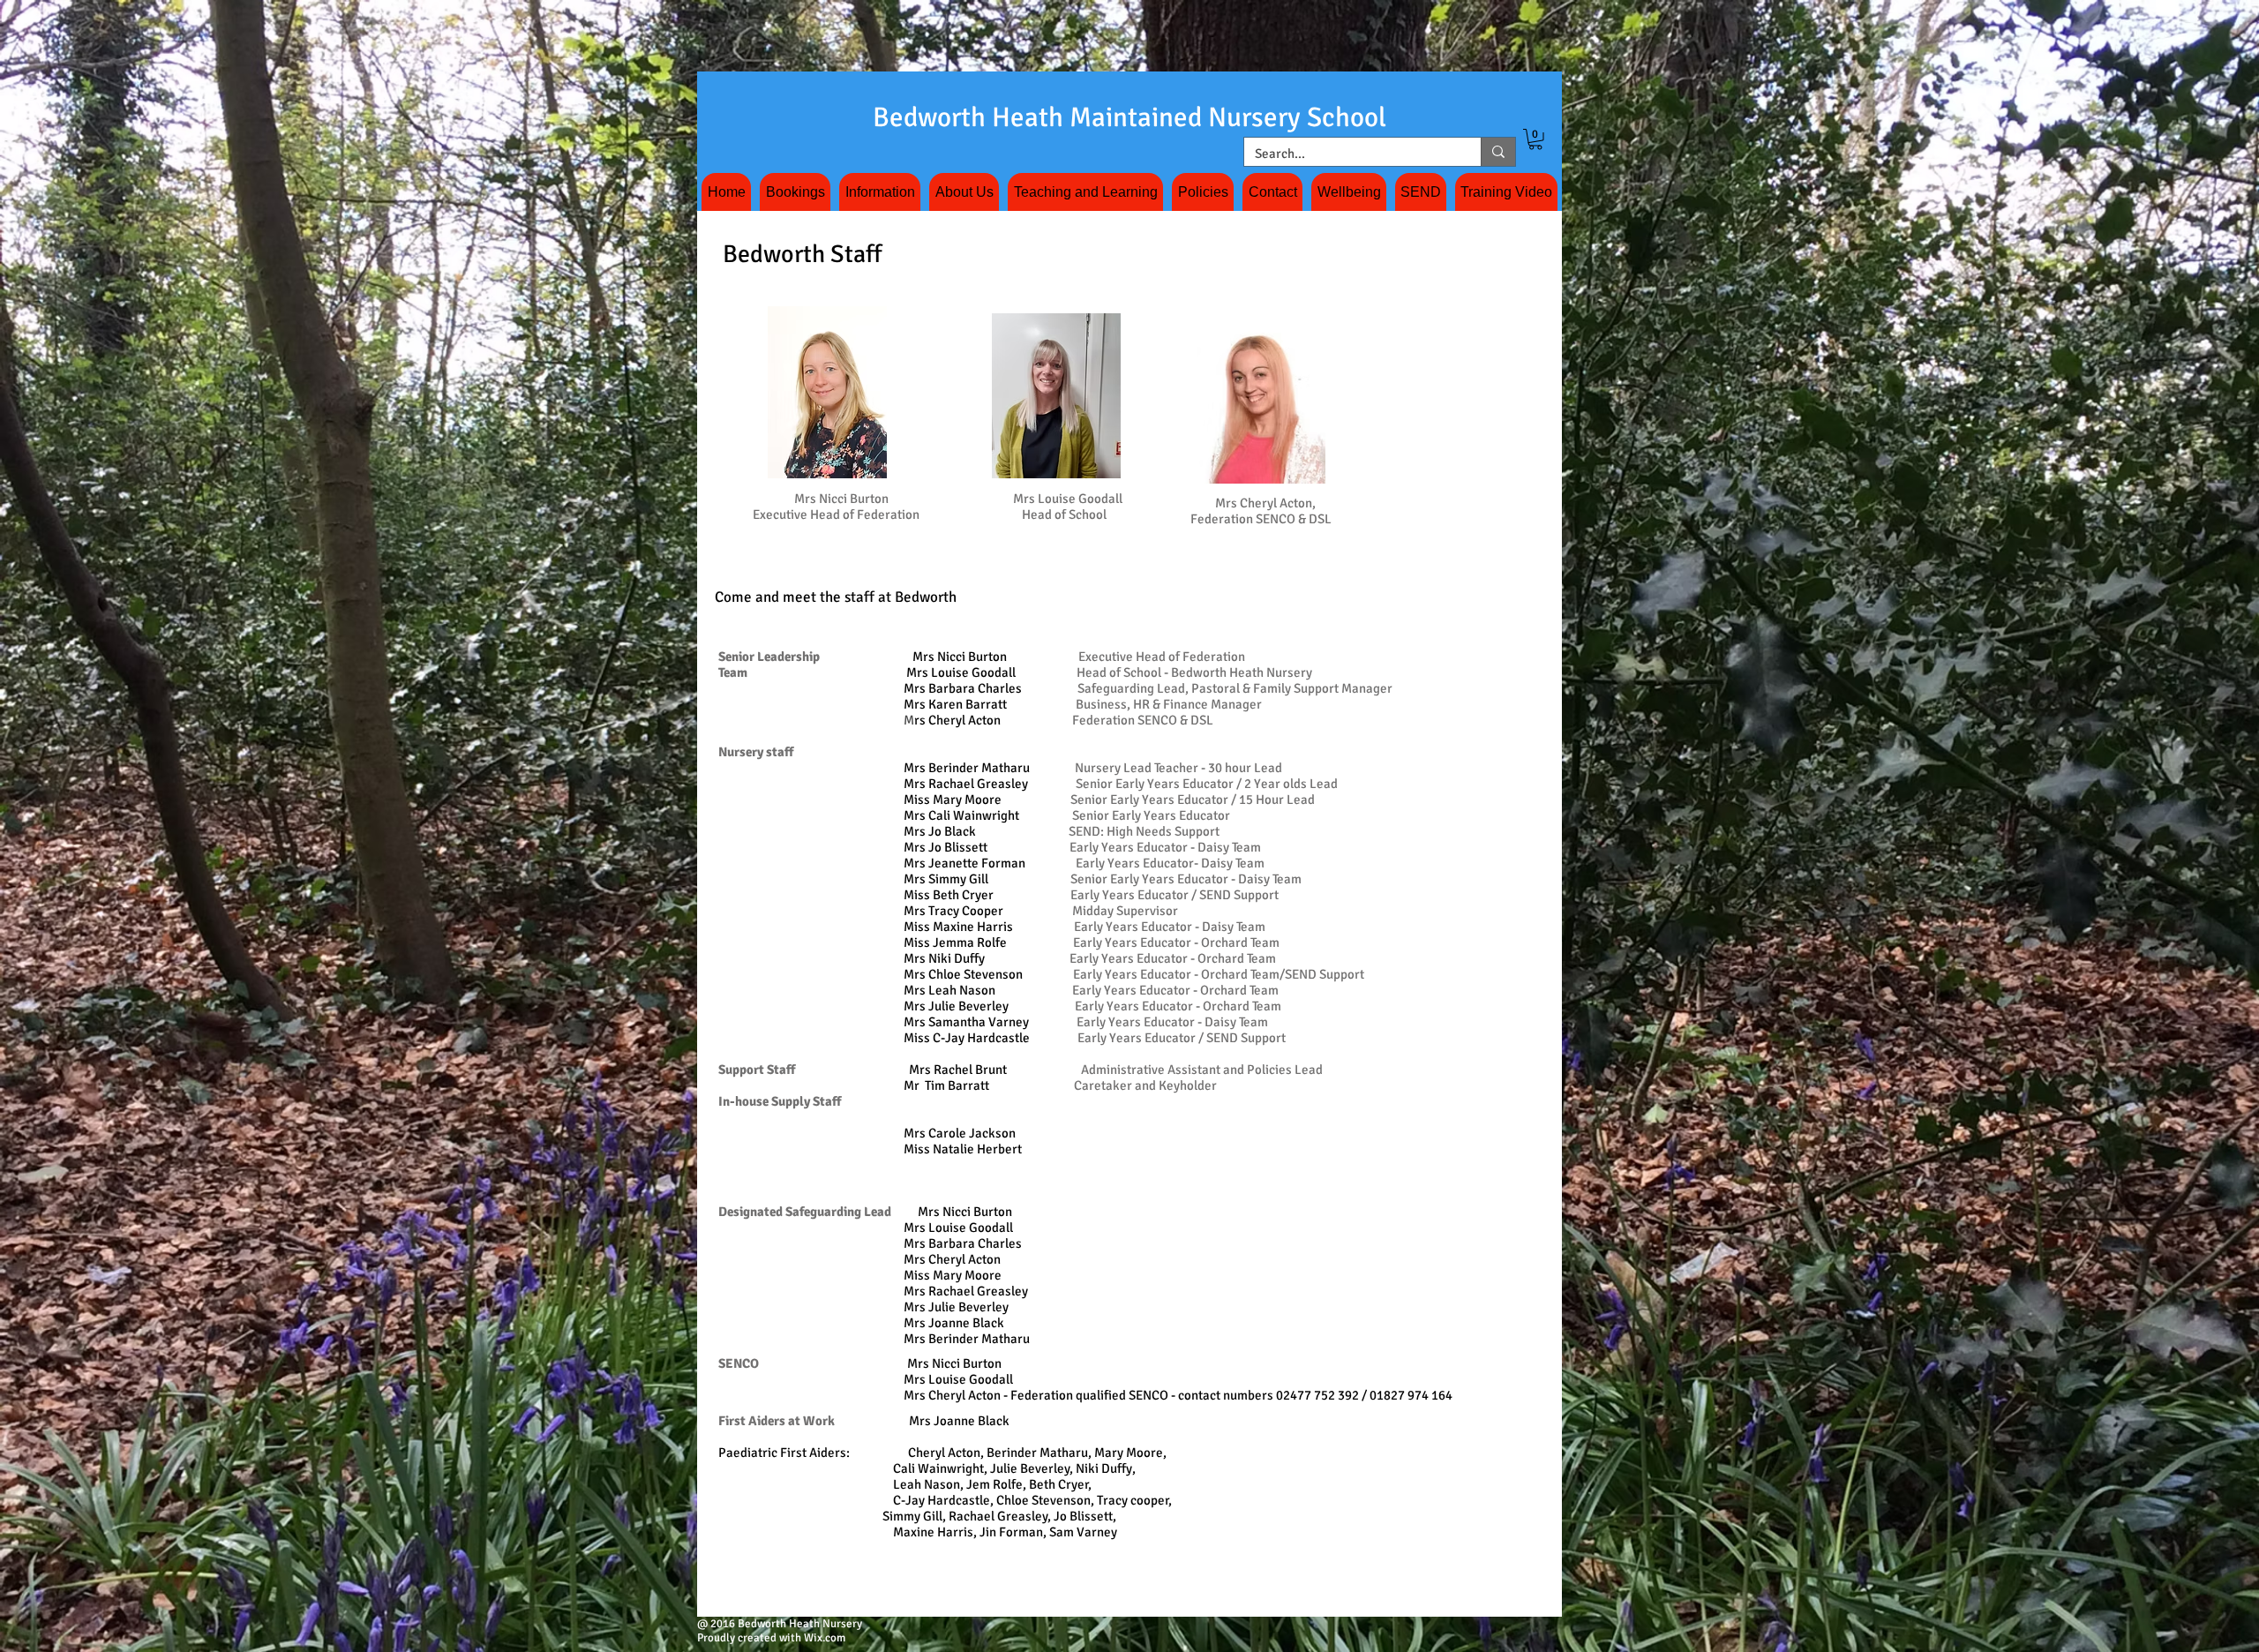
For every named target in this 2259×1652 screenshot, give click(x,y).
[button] (1535, 139)
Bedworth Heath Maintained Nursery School (1129, 117)
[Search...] (1498, 152)
